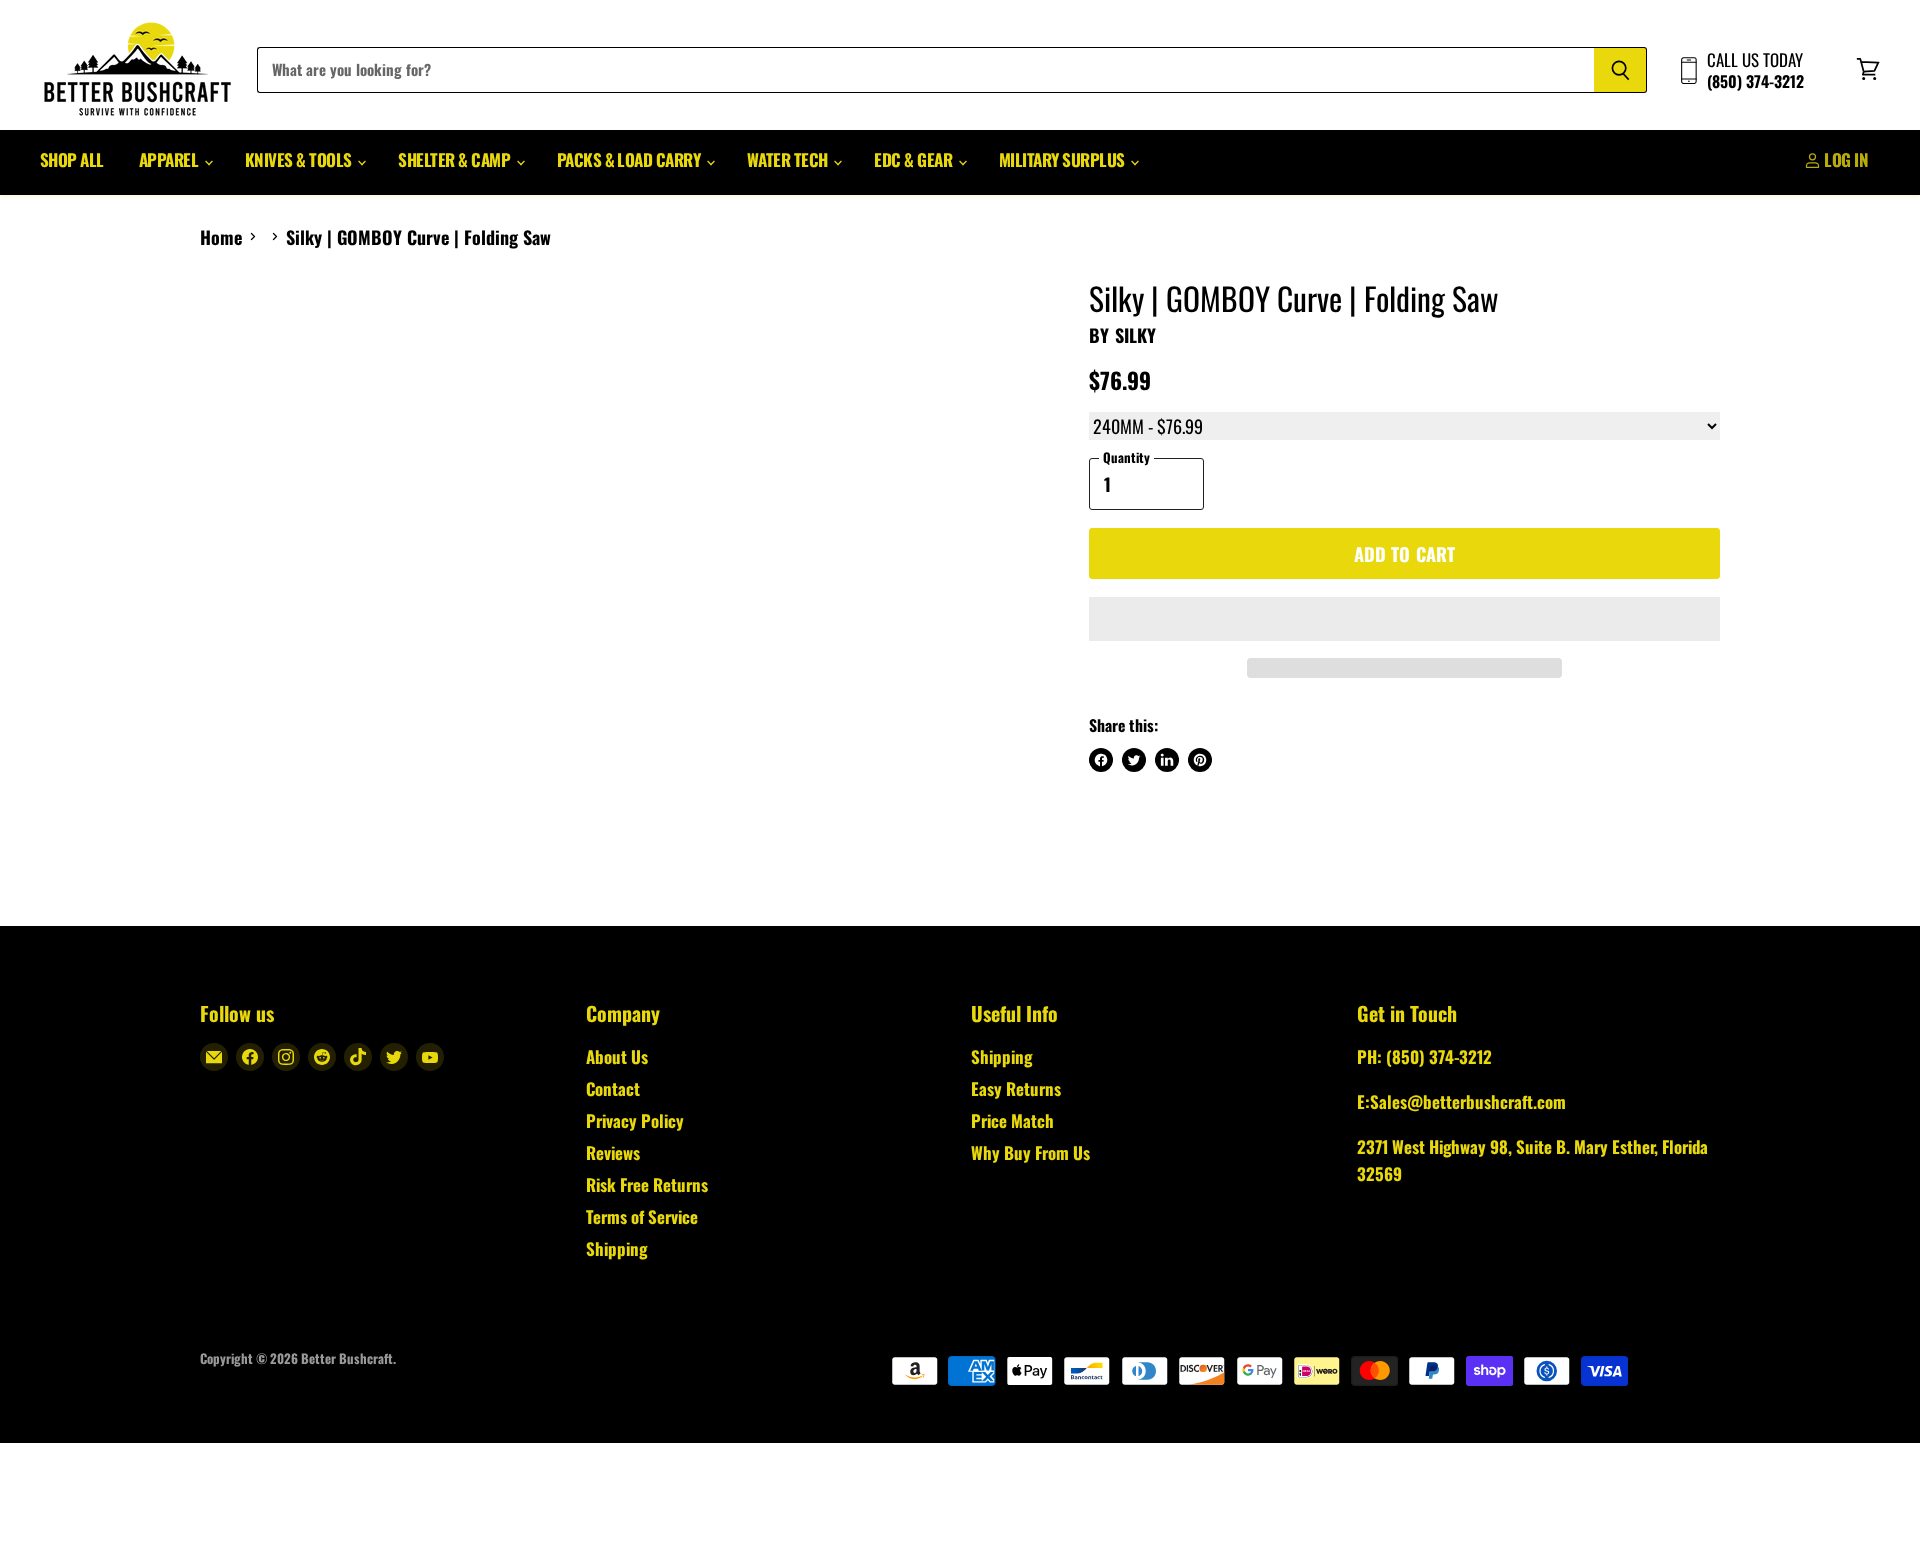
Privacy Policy (635, 1120)
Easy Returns (1016, 1088)
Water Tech (789, 159)
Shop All (72, 159)
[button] (1404, 619)
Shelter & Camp (455, 159)
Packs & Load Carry (630, 159)
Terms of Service (642, 1216)
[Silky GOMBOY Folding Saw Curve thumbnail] (237, 337)
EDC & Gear (914, 159)
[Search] (1620, 70)
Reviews (613, 1152)
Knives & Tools (300, 159)
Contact (613, 1088)
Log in (1844, 159)
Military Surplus (1063, 159)
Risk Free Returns (647, 1184)
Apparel (170, 159)
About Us (617, 1056)
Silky (1136, 335)
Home (221, 237)
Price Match (1012, 1120)
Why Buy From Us (1030, 1152)
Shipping (616, 1248)
